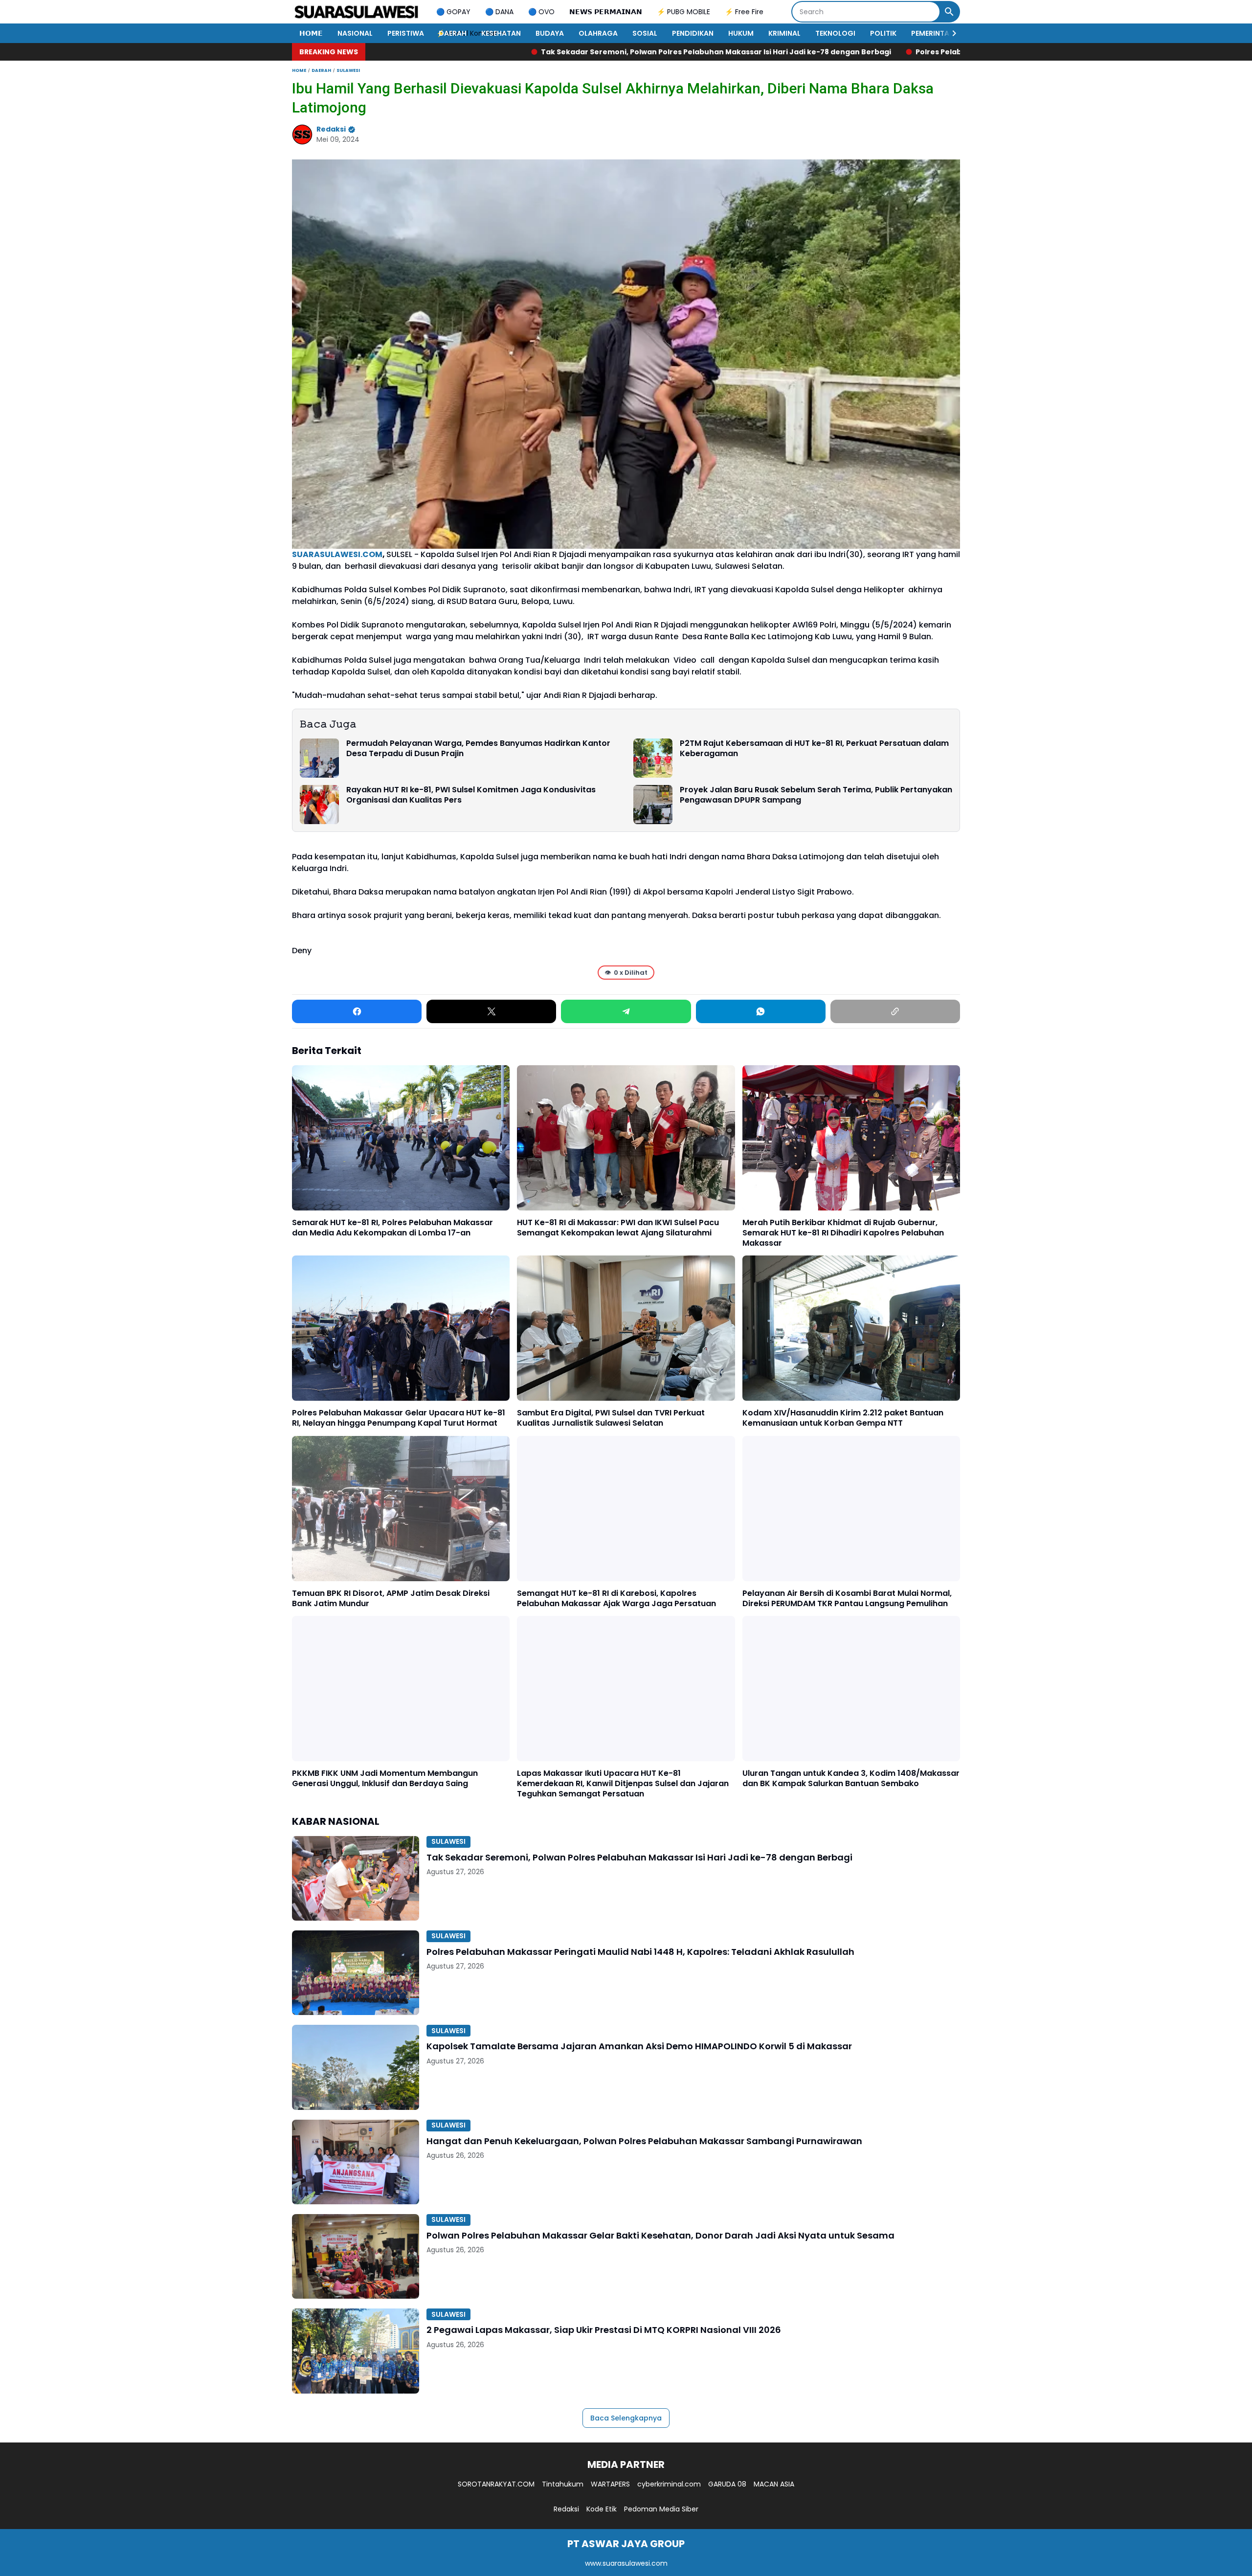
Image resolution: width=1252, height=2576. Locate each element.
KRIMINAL (784, 33)
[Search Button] (949, 12)
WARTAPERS (610, 2484)
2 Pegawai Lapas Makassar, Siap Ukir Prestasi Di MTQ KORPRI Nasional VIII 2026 (604, 2330)
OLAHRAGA (598, 33)
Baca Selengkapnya (626, 2418)
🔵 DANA (499, 12)
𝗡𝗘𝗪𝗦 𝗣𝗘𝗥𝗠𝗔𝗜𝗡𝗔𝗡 (606, 12)
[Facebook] (357, 1011)
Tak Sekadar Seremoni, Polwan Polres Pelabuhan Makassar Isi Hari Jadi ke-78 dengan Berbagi (440, 52)
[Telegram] (626, 1011)
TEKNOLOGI (835, 33)
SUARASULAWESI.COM (337, 554)
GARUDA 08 (727, 2484)
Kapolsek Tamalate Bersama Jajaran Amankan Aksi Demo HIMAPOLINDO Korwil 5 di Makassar (639, 2046)
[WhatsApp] (761, 1011)
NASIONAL (355, 33)
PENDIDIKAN (693, 33)
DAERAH (453, 33)
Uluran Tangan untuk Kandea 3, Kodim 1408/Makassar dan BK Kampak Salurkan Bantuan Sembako (851, 1779)
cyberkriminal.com (669, 2484)
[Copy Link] (895, 1011)
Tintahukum (563, 2484)
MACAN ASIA (774, 2484)
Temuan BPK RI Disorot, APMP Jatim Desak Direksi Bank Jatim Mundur (391, 1599)
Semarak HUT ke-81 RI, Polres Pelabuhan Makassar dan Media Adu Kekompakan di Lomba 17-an (392, 1228)
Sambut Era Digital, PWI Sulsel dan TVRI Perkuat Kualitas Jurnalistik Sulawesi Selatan (611, 1418)
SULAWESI (448, 1841)
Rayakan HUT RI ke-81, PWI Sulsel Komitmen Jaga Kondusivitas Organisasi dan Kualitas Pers (471, 795)
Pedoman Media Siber (661, 2509)
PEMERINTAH (933, 33)
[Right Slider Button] (950, 33)
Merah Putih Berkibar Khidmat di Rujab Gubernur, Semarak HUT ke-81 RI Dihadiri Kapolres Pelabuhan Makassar (843, 1233)
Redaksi (566, 2509)
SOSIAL (645, 33)
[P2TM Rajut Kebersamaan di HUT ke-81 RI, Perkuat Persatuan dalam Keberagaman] (653, 758)
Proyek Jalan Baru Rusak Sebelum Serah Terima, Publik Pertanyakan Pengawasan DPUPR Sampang (816, 795)
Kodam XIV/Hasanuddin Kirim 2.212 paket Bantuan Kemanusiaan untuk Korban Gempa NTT (843, 1418)
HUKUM (741, 33)
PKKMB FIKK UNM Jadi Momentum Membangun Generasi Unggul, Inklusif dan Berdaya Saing (385, 1779)
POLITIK (883, 33)
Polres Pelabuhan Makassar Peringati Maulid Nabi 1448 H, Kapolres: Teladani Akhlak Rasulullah (815, 52)
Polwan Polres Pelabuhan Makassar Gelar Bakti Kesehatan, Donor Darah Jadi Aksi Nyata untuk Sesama (660, 2235)
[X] (491, 1011)
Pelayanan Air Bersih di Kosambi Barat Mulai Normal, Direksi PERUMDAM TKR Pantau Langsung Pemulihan (847, 1599)
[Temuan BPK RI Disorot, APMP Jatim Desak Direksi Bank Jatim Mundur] (401, 1509)
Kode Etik (602, 2509)
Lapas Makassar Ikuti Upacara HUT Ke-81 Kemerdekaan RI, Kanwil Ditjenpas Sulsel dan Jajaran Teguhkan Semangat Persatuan (623, 1784)
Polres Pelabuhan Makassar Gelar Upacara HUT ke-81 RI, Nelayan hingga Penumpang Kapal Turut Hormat (399, 1418)
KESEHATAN (501, 33)
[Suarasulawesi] (357, 12)
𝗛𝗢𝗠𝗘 (311, 33)
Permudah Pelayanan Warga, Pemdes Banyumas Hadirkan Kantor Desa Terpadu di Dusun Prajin (478, 749)
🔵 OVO (541, 12)
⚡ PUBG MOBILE (683, 12)
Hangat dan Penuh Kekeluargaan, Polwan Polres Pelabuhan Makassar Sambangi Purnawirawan (644, 2141)
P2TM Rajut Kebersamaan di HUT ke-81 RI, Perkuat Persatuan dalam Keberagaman (814, 749)
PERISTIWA (406, 33)
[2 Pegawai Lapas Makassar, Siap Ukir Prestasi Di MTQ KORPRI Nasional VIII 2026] (356, 2351)
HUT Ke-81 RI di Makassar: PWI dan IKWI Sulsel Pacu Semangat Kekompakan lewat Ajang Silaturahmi (618, 1228)
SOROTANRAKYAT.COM (496, 2484)
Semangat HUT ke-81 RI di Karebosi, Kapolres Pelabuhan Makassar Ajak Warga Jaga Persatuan (616, 1599)
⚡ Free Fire (744, 12)
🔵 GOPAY (453, 12)
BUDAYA (550, 33)
